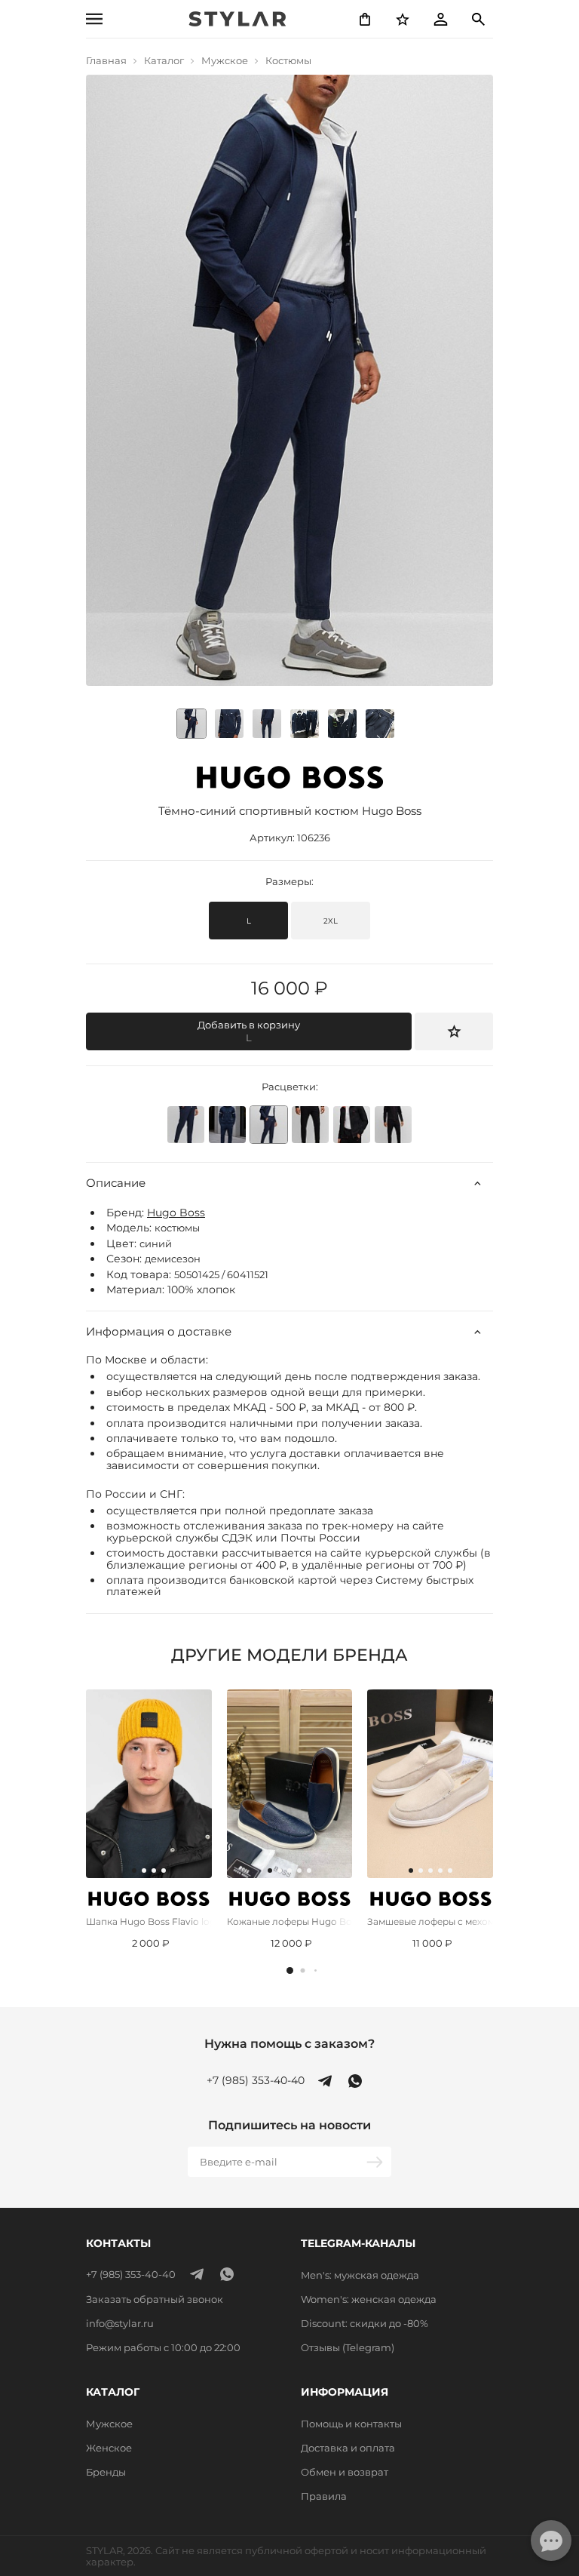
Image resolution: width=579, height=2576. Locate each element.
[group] (229, 724)
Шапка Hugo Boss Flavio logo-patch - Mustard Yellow (149, 1921)
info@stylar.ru (120, 2323)
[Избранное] (403, 19)
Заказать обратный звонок (155, 2299)
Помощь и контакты (351, 2424)
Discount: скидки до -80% (365, 2323)
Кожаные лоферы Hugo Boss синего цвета (290, 1921)
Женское (109, 2448)
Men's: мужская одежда (360, 2275)
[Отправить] (376, 2162)
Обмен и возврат (345, 2472)
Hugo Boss (176, 1213)
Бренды (106, 2472)
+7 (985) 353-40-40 (256, 2081)
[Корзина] (365, 19)
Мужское (109, 2424)
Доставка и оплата (348, 2448)
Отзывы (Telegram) (348, 2347)
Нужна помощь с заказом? (289, 2044)
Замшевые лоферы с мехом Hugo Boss (430, 1921)
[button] (290, 1970)
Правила (324, 2496)
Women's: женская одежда (369, 2299)
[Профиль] (440, 19)
